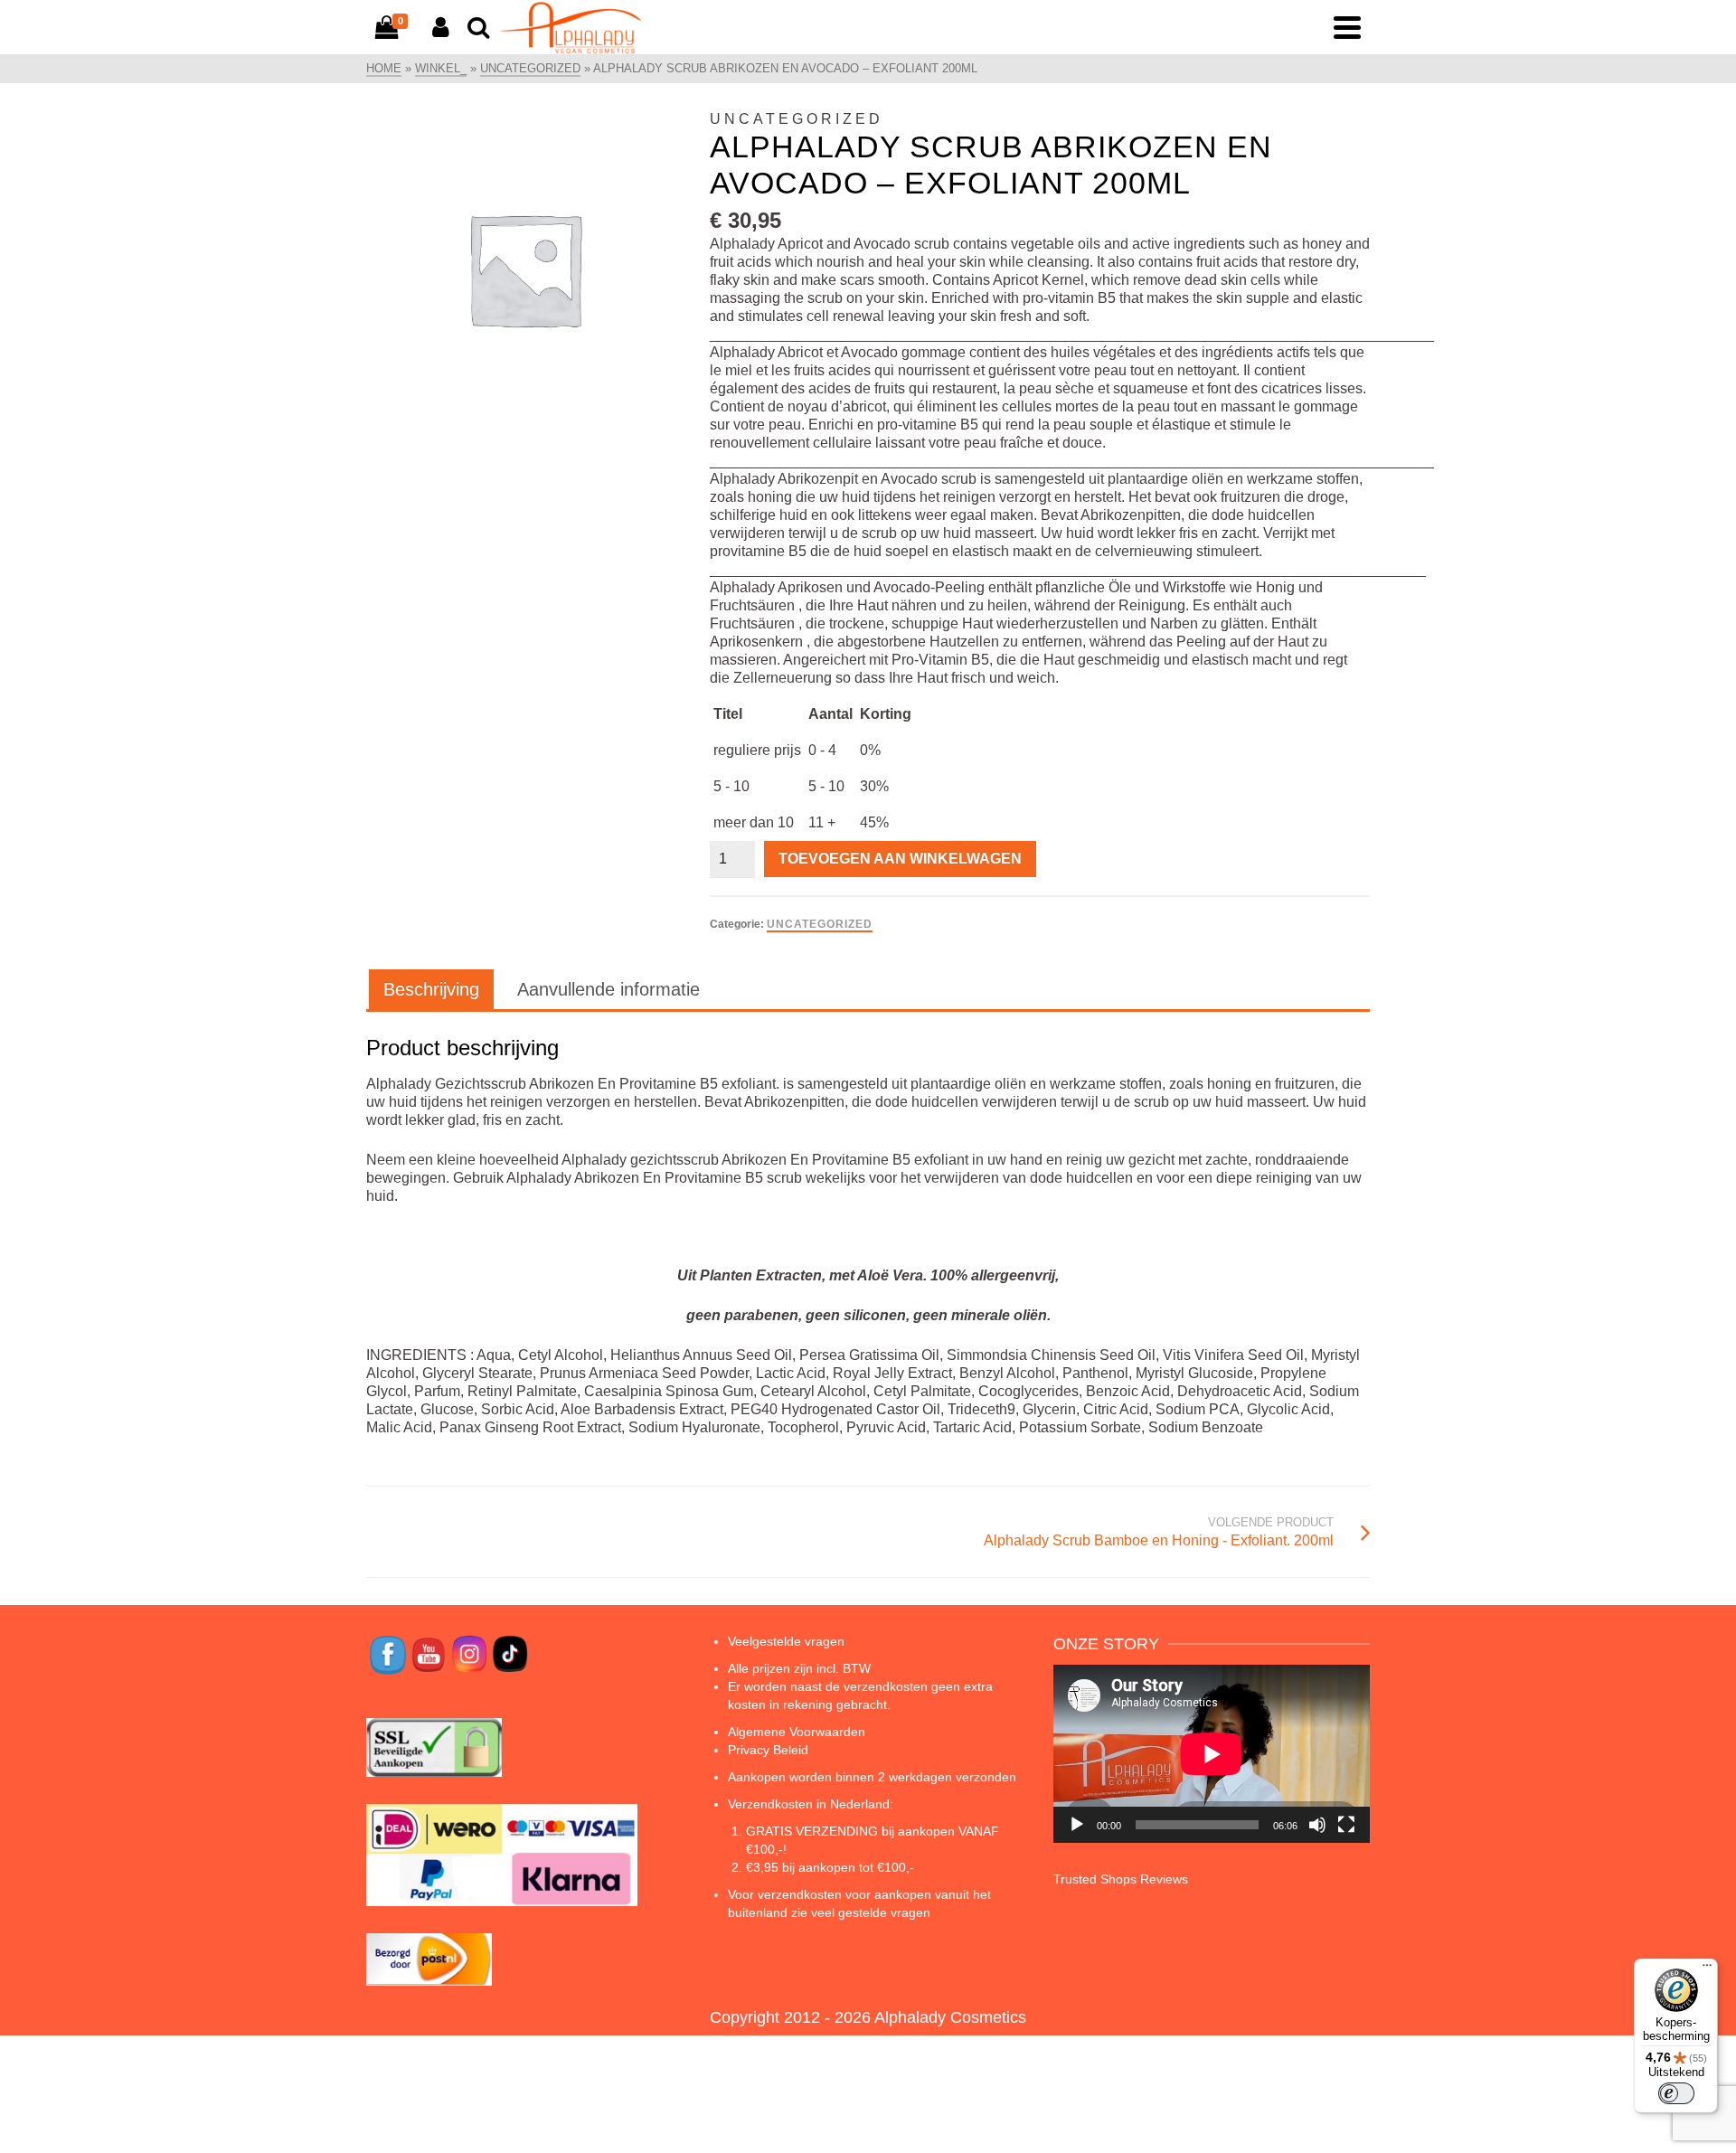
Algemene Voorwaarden (797, 1732)
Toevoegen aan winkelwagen (900, 859)
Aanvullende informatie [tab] (609, 989)
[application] (1212, 1754)
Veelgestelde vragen (786, 1641)
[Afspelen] (1077, 1825)
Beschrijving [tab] (431, 989)
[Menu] (1707, 1969)
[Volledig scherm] (1346, 1825)
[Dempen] (1317, 1825)
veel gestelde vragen (871, 1912)
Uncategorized (820, 924)
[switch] (1676, 2093)
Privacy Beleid (768, 1750)
